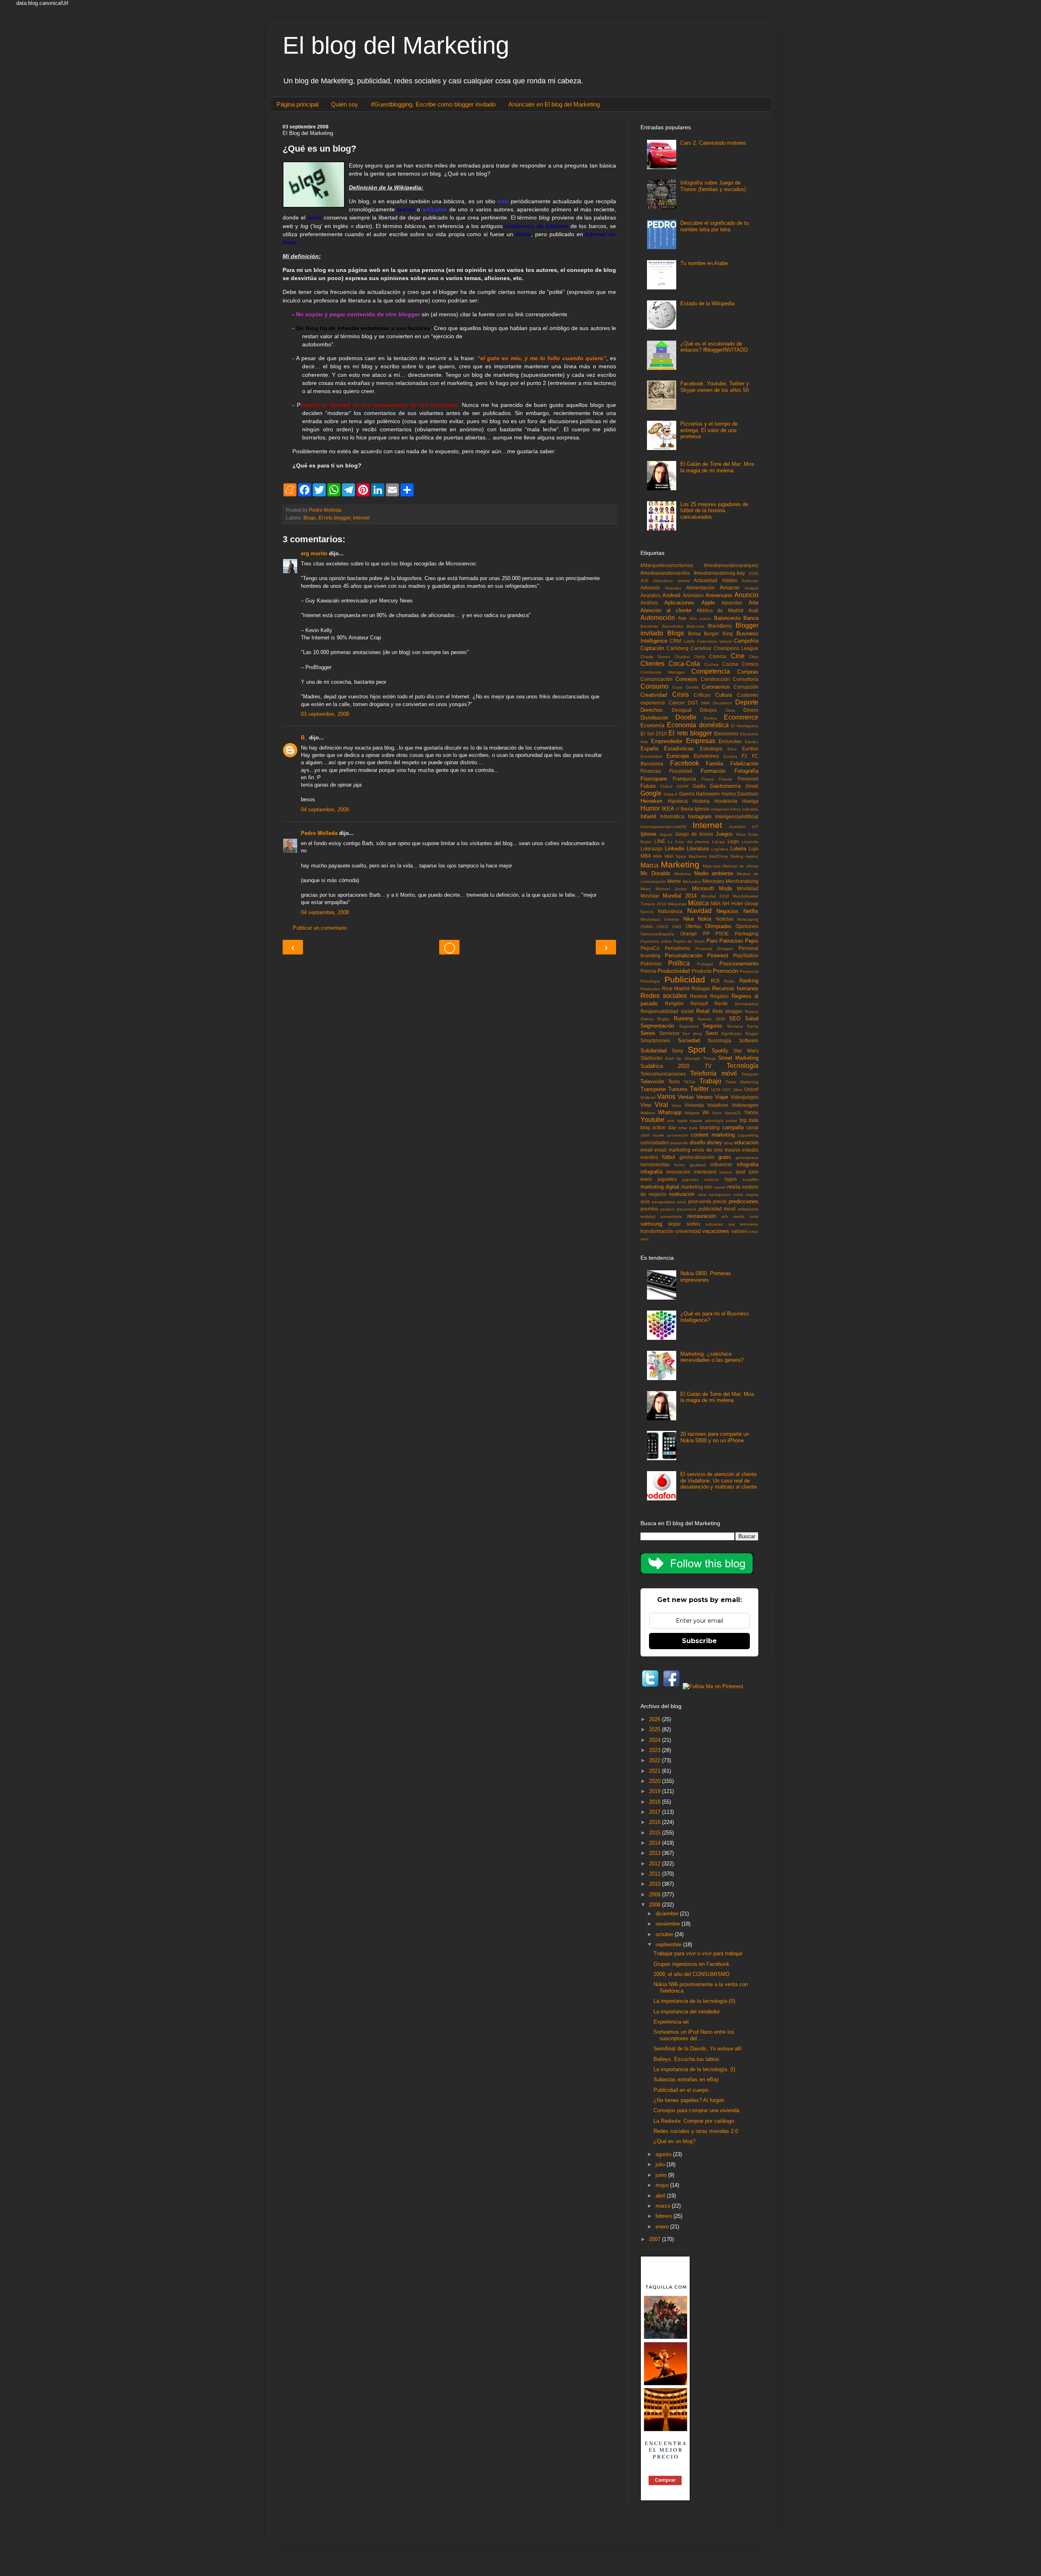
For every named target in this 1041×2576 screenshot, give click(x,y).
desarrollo (679, 1143)
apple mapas (690, 1121)
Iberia (687, 809)
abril (661, 2196)
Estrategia (711, 749)
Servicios (669, 1033)
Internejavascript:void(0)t (663, 827)
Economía (652, 725)
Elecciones (726, 734)
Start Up (673, 1058)
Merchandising (742, 881)
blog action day (658, 1127)
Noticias (725, 919)
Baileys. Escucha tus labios (686, 2059)
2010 (656, 1884)
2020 (754, 573)
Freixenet (748, 779)
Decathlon (722, 703)
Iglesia (702, 809)
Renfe (721, 1003)
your (645, 1239)
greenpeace (747, 1158)
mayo (663, 2185)
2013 (656, 1853)
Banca (751, 618)
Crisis (681, 695)
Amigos (751, 588)
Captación (652, 648)
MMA (658, 856)
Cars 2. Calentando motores (713, 143)
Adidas (730, 580)
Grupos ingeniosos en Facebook (691, 1964)
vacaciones (716, 1231)
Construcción (715, 679)
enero (663, 2227)
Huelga (750, 801)
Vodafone (718, 1105)
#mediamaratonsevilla (665, 573)
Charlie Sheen (655, 657)
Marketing (680, 864)
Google (651, 793)
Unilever (648, 1097)
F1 (745, 756)
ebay (728, 1143)
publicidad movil (717, 1209)
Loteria (738, 849)
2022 (656, 1760)
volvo (754, 1231)
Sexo (712, 1033)
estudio (750, 1150)
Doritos (710, 718)
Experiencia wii (671, 2022)
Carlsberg (677, 648)
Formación (713, 771)
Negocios (727, 911)
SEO (735, 1018)
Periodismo (677, 948)
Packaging (747, 934)
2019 (656, 1791)
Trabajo (710, 1081)
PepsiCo (650, 948)
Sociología (719, 1040)
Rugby (663, 1019)
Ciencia (718, 656)
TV (708, 1066)
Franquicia (684, 779)
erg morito (314, 553)
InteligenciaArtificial (737, 816)
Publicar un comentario (320, 928)
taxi (732, 1224)
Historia (701, 801)
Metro (646, 889)
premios (649, 1209)
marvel (719, 1187)
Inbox (736, 809)
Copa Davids (685, 687)
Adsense (750, 581)
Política (679, 963)
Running (683, 1018)
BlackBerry (720, 626)
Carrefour (701, 648)
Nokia (705, 919)
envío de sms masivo (716, 1150)
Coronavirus (716, 687)
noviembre (669, 1924)
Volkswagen (745, 1105)
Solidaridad (653, 1051)
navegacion (720, 1195)
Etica (732, 749)
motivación (682, 1194)
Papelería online (656, 941)
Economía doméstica (698, 725)
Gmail (752, 786)
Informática (672, 816)
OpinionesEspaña (657, 934)
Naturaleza (670, 911)
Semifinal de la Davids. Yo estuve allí (698, 2049)
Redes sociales (664, 996)
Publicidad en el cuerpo (681, 2090)
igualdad (698, 1165)
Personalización (684, 955)
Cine (738, 656)
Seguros (712, 1026)
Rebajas (701, 988)
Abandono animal (671, 581)
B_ (304, 738)
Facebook (685, 763)
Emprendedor (667, 741)
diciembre (668, 1914)
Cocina (730, 664)
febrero (664, 2216)
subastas (714, 1224)
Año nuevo (700, 618)
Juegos (724, 834)
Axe (682, 618)
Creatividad (654, 695)
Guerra (687, 794)
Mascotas (712, 866)
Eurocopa (678, 756)
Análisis (649, 603)
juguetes (667, 1179)
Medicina (683, 874)
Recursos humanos (735, 988)
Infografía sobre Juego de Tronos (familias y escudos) (713, 186)
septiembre (669, 1944)
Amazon (730, 588)
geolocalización (697, 1157)
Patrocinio (731, 941)
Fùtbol (666, 786)
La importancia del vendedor (687, 2012)
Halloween (708, 794)
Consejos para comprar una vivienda (696, 2110)
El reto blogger (334, 518)
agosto (664, 2154)
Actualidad (706, 580)
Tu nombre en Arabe (704, 263)
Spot (697, 1049)
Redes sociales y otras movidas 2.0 (696, 2131)
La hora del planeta (688, 842)
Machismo (698, 856)
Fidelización (744, 764)
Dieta (730, 710)
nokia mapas (746, 1195)
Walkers (648, 1113)
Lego (733, 841)
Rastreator (650, 989)
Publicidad (685, 979)
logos (731, 1179)
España (649, 749)
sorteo (693, 1224)
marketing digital (660, 1187)
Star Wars (746, 1051)
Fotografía (746, 771)
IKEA (668, 809)
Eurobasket (651, 756)
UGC (727, 1090)
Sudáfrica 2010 (665, 1066)
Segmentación (657, 1026)
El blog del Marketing (396, 45)
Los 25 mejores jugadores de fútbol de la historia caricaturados (714, 511)
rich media (733, 1216)
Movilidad (748, 888)
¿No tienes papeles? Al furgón (689, 2100)
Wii (706, 1112)
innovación (678, 1172)
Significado (731, 1034)
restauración (702, 1216)
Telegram (750, 1074)
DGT (693, 703)
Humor (650, 808)
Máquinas (677, 904)
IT (678, 809)
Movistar (650, 896)
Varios (666, 1097)
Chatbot (682, 657)
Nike (688, 919)
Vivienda (694, 1105)
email (647, 1150)
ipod (740, 1172)
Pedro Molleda (319, 833)
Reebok (699, 996)
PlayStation (746, 955)
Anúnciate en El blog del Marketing (554, 104)
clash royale (652, 1135)
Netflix (751, 911)
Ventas (686, 1097)
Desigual (682, 710)
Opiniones (747, 926)
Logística (720, 849)
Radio (729, 981)
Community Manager (663, 672)
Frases (708, 779)
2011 (656, 1874)
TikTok (689, 1082)
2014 (656, 1843)
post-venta (700, 1201)
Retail (703, 1011)
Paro (712, 941)
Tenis (674, 1081)
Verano (704, 1097)
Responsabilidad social (667, 1011)
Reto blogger (727, 1011)
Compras (748, 672)
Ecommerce (741, 717)
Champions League (736, 648)
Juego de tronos (694, 834)
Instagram (700, 816)
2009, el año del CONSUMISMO (691, 1974)
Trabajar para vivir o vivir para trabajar (698, 1953)
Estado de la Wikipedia (707, 303)
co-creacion (678, 1135)
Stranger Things (700, 1058)
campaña (733, 1127)
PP (706, 934)
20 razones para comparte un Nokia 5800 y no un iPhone (715, 1437)
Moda (725, 888)
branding (710, 1127)
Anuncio (746, 595)
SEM (720, 1019)
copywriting (748, 1135)
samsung (651, 1224)
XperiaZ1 (733, 1113)
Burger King (718, 634)
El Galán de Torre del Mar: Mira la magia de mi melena (717, 467)
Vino (646, 1105)
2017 (656, 1812)
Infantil (648, 816)
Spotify (720, 1051)
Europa (730, 756)
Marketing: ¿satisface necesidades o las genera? (712, 1357)
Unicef (751, 1089)
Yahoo (751, 1112)
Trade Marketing (742, 1082)
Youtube (652, 1120)
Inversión (738, 827)
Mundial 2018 (715, 896)
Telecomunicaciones (663, 1074)
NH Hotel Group (740, 903)
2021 (656, 1771)
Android (671, 595)
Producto (702, 971)
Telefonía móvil (713, 1073)
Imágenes (720, 809)
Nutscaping (748, 919)
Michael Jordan (671, 889)
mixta (734, 1187)
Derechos (652, 710)
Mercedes (713, 881)
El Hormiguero (745, 726)
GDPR (683, 786)
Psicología (650, 981)
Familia (714, 764)
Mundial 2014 (680, 896)
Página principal (297, 104)
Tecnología (743, 1066)
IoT (755, 827)
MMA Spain (675, 856)
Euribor (750, 749)
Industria (750, 809)
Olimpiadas (718, 926)
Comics (750, 664)
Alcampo (673, 588)
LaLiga (719, 842)
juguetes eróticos (701, 1179)
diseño (697, 1142)
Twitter (699, 1089)
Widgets (692, 1113)
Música (698, 903)
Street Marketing (738, 1058)
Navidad (699, 911)
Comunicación (657, 679)
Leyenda (750, 842)
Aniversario (719, 595)
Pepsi (752, 941)
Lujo (754, 849)
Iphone (648, 834)
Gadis (699, 786)
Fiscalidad (681, 771)
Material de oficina (740, 866)
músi (702, 1195)
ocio (645, 1201)
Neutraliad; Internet (660, 919)
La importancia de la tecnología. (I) (694, 2069)
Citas (754, 657)
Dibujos (708, 710)
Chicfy (699, 657)
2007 (656, 2239)
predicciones (744, 1201)
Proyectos (749, 971)
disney (714, 1142)
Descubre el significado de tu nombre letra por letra (714, 226)
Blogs (310, 518)
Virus (676, 1105)
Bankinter (649, 626)
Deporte (747, 702)
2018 (656, 1802)
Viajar (722, 1097)
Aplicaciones (679, 603)
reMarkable (748, 1209)
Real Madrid (676, 988)
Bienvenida (673, 626)
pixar (682, 1202)
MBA (646, 856)
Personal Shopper (714, 949)
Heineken (651, 801)
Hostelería (726, 801)
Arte (754, 603)
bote (694, 1128)
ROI (715, 981)
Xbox (717, 1113)
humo (679, 1165)
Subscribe (699, 1641)
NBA (715, 903)
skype (674, 1224)
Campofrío (746, 641)
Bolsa (694, 634)
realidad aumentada (661, 1216)
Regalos (719, 996)
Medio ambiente (714, 873)
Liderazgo (652, 849)
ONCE (663, 927)
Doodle (686, 717)
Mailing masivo (744, 856)
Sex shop (692, 1034)
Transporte (653, 1089)
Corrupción (746, 687)
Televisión (652, 1081)
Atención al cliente (666, 610)
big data (749, 1120)
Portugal (705, 964)
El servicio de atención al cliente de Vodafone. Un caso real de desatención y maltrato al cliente (719, 1480)
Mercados (692, 881)
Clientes (652, 664)
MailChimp (719, 856)
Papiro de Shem (689, 941)
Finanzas (651, 771)
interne (726, 1172)
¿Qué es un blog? (674, 2141)
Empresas (701, 741)
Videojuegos (744, 1097)
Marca (649, 865)
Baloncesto (727, 618)
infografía (651, 1172)
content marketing (713, 1135)
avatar (731, 1121)
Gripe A (671, 794)
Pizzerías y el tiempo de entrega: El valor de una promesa (709, 430)
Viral (661, 1105)
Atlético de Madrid (720, 610)
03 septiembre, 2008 (325, 714)
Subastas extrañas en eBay (686, 2079)
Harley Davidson (740, 794)
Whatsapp (670, 1112)
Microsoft (703, 888)
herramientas (655, 1164)
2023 (656, 1750)
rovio (754, 1216)
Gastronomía (725, 786)
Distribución (654, 718)
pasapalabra (664, 1202)
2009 (656, 1895)
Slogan (752, 1034)
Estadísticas (679, 749)
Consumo (654, 686)
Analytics (650, 595)
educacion (746, 1142)
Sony (677, 1051)
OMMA (647, 927)
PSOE (722, 934)
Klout (741, 834)
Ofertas (694, 926)
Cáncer (677, 703)
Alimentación (700, 588)
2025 (656, 1729)
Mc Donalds (656, 873)
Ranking (749, 981)
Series (648, 1033)
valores (739, 1231)
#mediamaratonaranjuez (731, 565)
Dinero (751, 710)
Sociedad (689, 1040)
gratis (725, 1157)
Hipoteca (678, 801)
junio (662, 2175)
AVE (645, 581)
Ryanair (705, 1019)
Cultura (724, 695)
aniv (671, 1121)
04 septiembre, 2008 (325, 810)
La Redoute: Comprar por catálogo (694, 2121)
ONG (677, 927)
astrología (714, 1121)
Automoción (658, 618)
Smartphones (655, 1040)
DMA (706, 703)
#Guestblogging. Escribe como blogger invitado (433, 104)
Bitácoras (696, 626)
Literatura (698, 849)
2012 (656, 1864)
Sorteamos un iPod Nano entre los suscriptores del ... (694, 2035)
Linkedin (675, 849)
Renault (699, 1003)
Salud (752, 1018)
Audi (753, 610)
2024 (656, 1740)
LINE (660, 841)
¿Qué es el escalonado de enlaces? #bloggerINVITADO (714, 347)
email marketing (672, 1150)
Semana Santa (743, 1026)
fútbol (669, 1157)
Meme (674, 881)
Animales (693, 595)
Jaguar (666, 834)
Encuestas (730, 741)
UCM (716, 1090)
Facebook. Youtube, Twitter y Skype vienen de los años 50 (715, 387)
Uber (738, 1090)
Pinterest (718, 955)
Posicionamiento (739, 964)
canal (752, 1127)
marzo (664, 2206)
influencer (721, 1164)
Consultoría (746, 679)
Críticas (702, 695)
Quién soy (345, 104)
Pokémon (651, 964)
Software (749, 1040)
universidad (688, 1231)
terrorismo (749, 1224)
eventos (649, 1157)
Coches (711, 664)
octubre (665, 1934)
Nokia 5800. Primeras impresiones (706, 1277)
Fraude (726, 779)
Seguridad (689, 1026)
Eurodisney (706, 756)
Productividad (674, 971)
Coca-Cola (684, 664)
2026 (656, 1719)
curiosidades (655, 1142)
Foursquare (654, 779)
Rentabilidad (747, 1004)
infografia (748, 1164)
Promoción (725, 971)
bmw (683, 1128)
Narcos (647, 912)
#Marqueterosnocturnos (667, 565)
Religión (674, 1003)
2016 (656, 1822)
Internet (361, 518)
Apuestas (732, 603)
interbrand (705, 1172)
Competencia (711, 671)
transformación (657, 1231)
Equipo (752, 742)
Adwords (650, 588)
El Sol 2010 (654, 734)
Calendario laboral (714, 641)
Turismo (678, 1089)
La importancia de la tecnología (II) (694, 2001)
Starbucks (651, 1058)
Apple (708, 603)
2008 (656, 1905)
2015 (656, 1833)
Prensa (648, 971)
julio (661, 2164)
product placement (678, 1209)
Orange (689, 934)
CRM (675, 641)
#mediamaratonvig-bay (719, 573)
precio (720, 1201)
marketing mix (697, 1187)
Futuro (648, 786)
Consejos (686, 679)
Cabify (689, 641)
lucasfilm (750, 1179)
